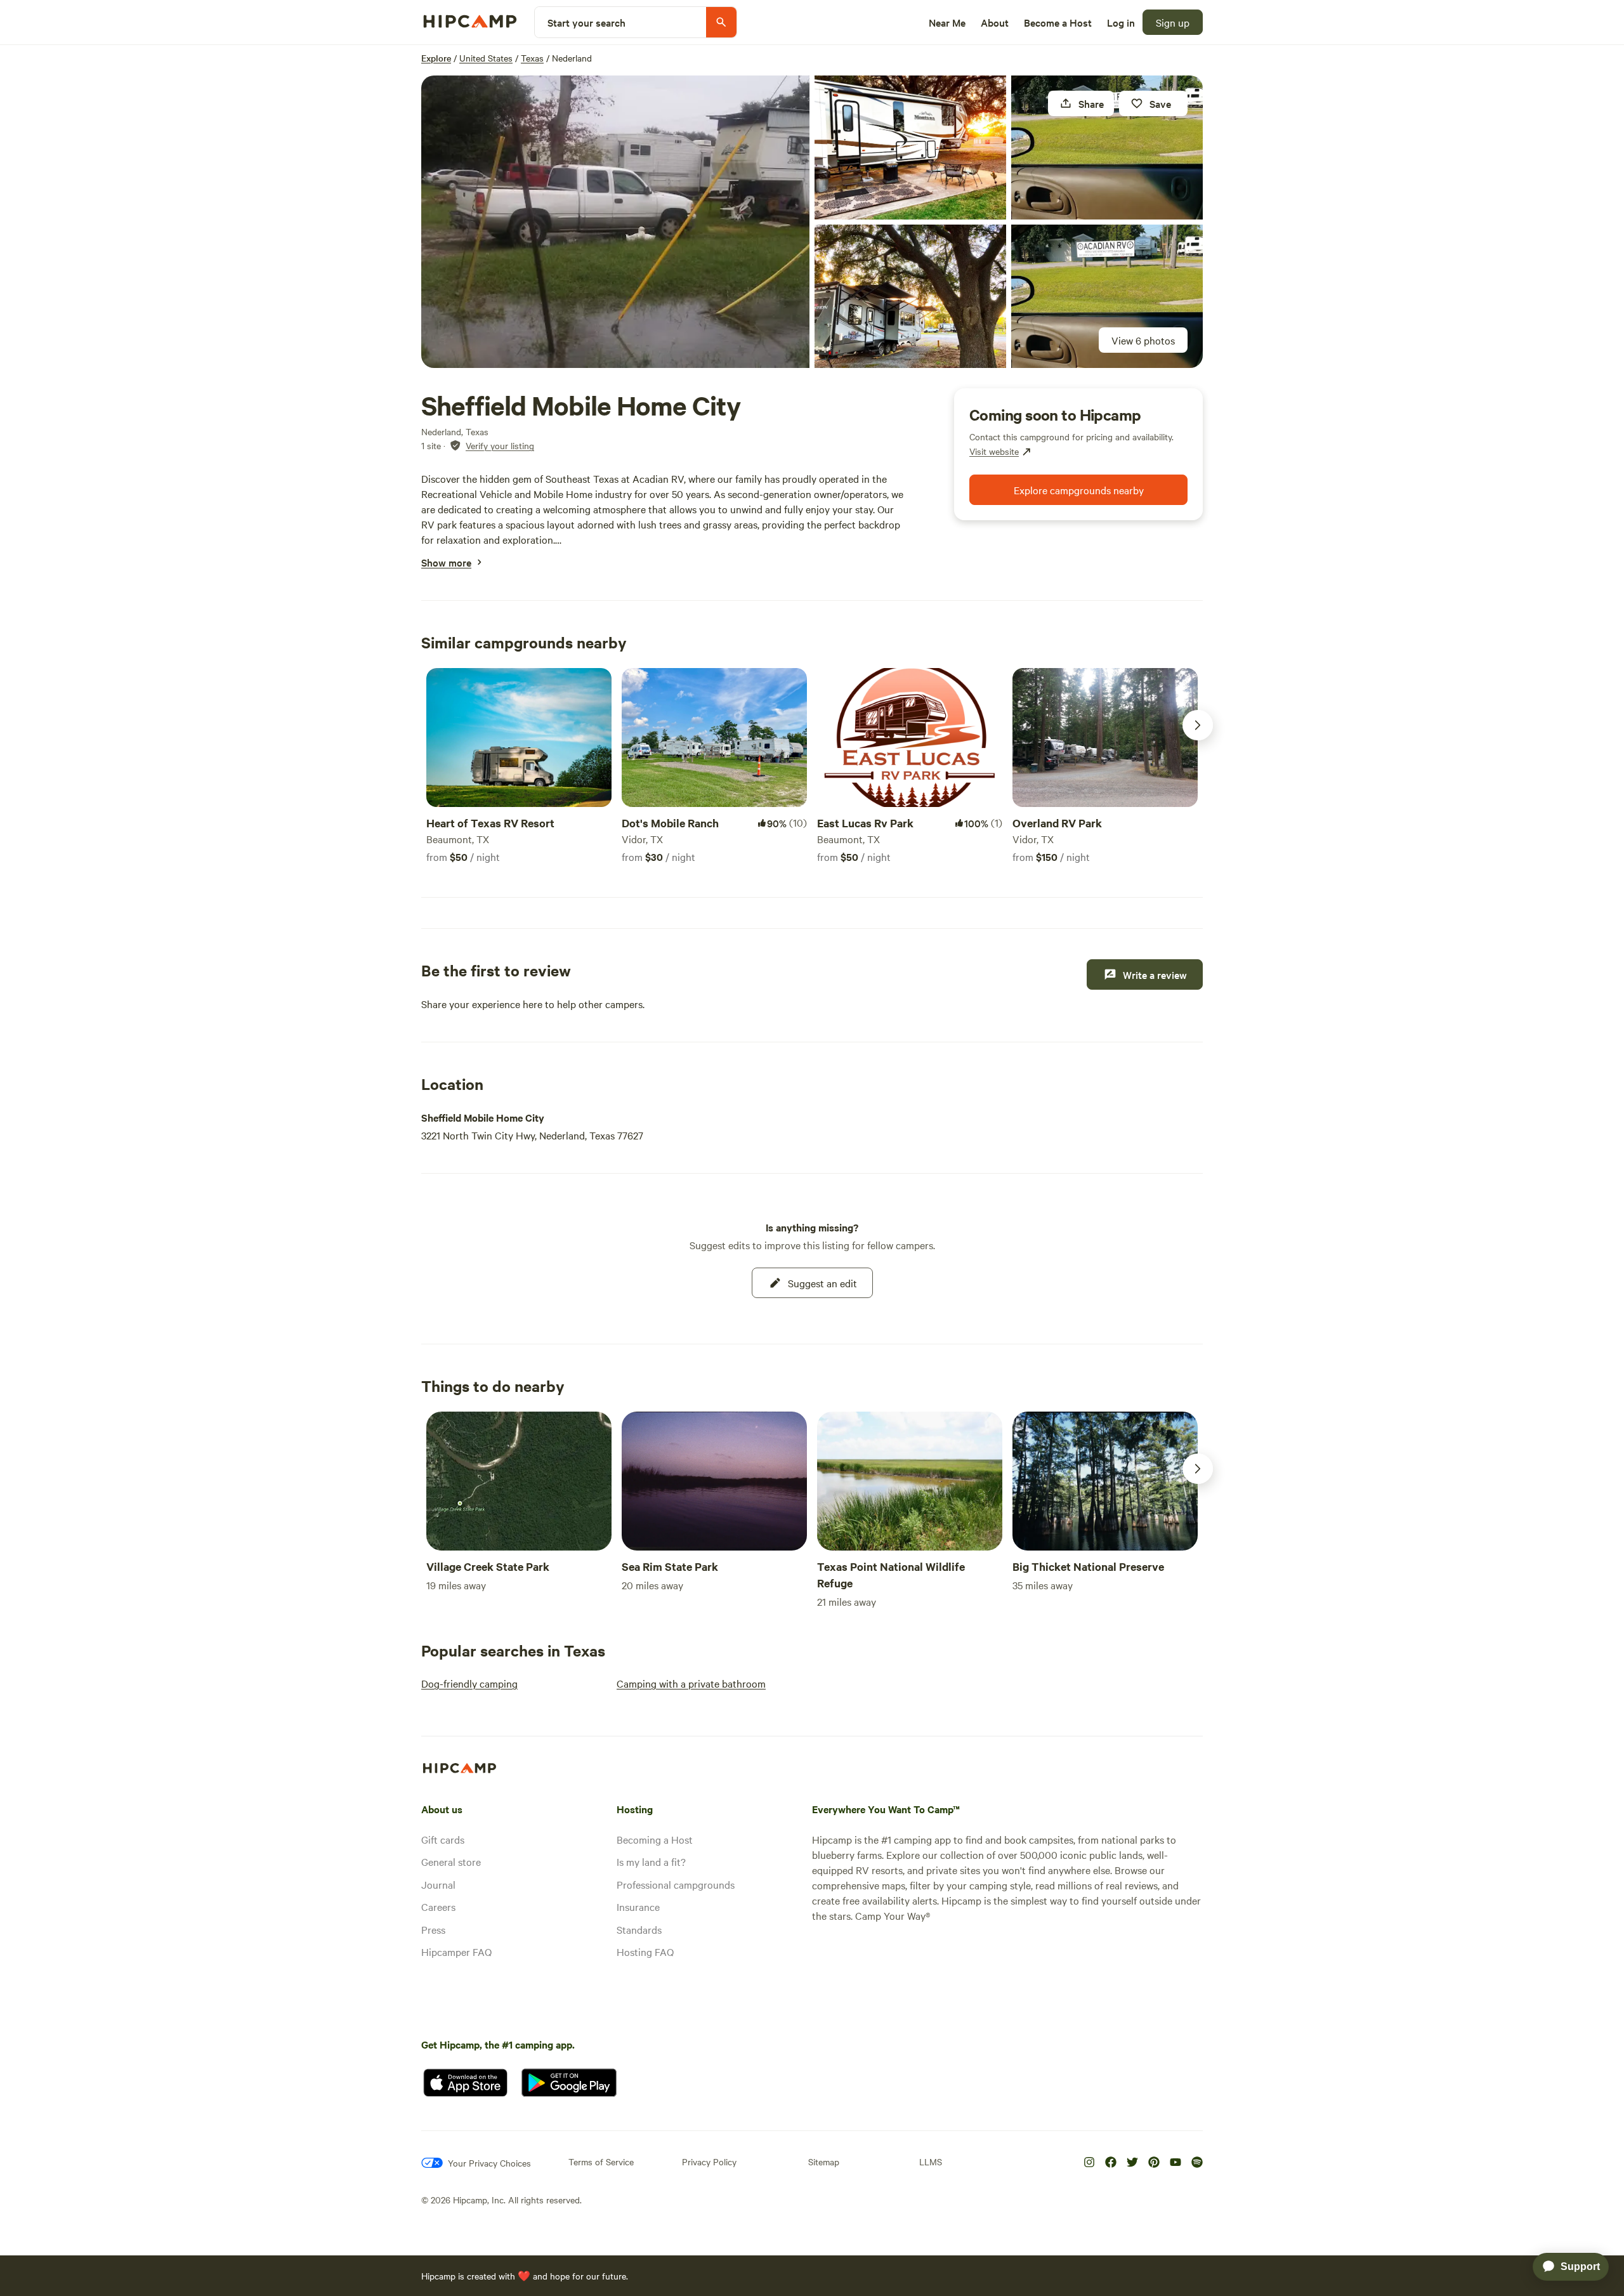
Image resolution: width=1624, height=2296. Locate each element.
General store (451, 1861)
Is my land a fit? (651, 1861)
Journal (438, 1884)
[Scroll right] (1198, 725)
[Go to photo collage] (615, 222)
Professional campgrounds (676, 1884)
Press (433, 1929)
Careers (438, 1906)
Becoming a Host (655, 1839)
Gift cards (443, 1839)
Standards (639, 1929)
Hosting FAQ (645, 1952)
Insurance (638, 1906)
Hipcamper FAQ (456, 1952)
